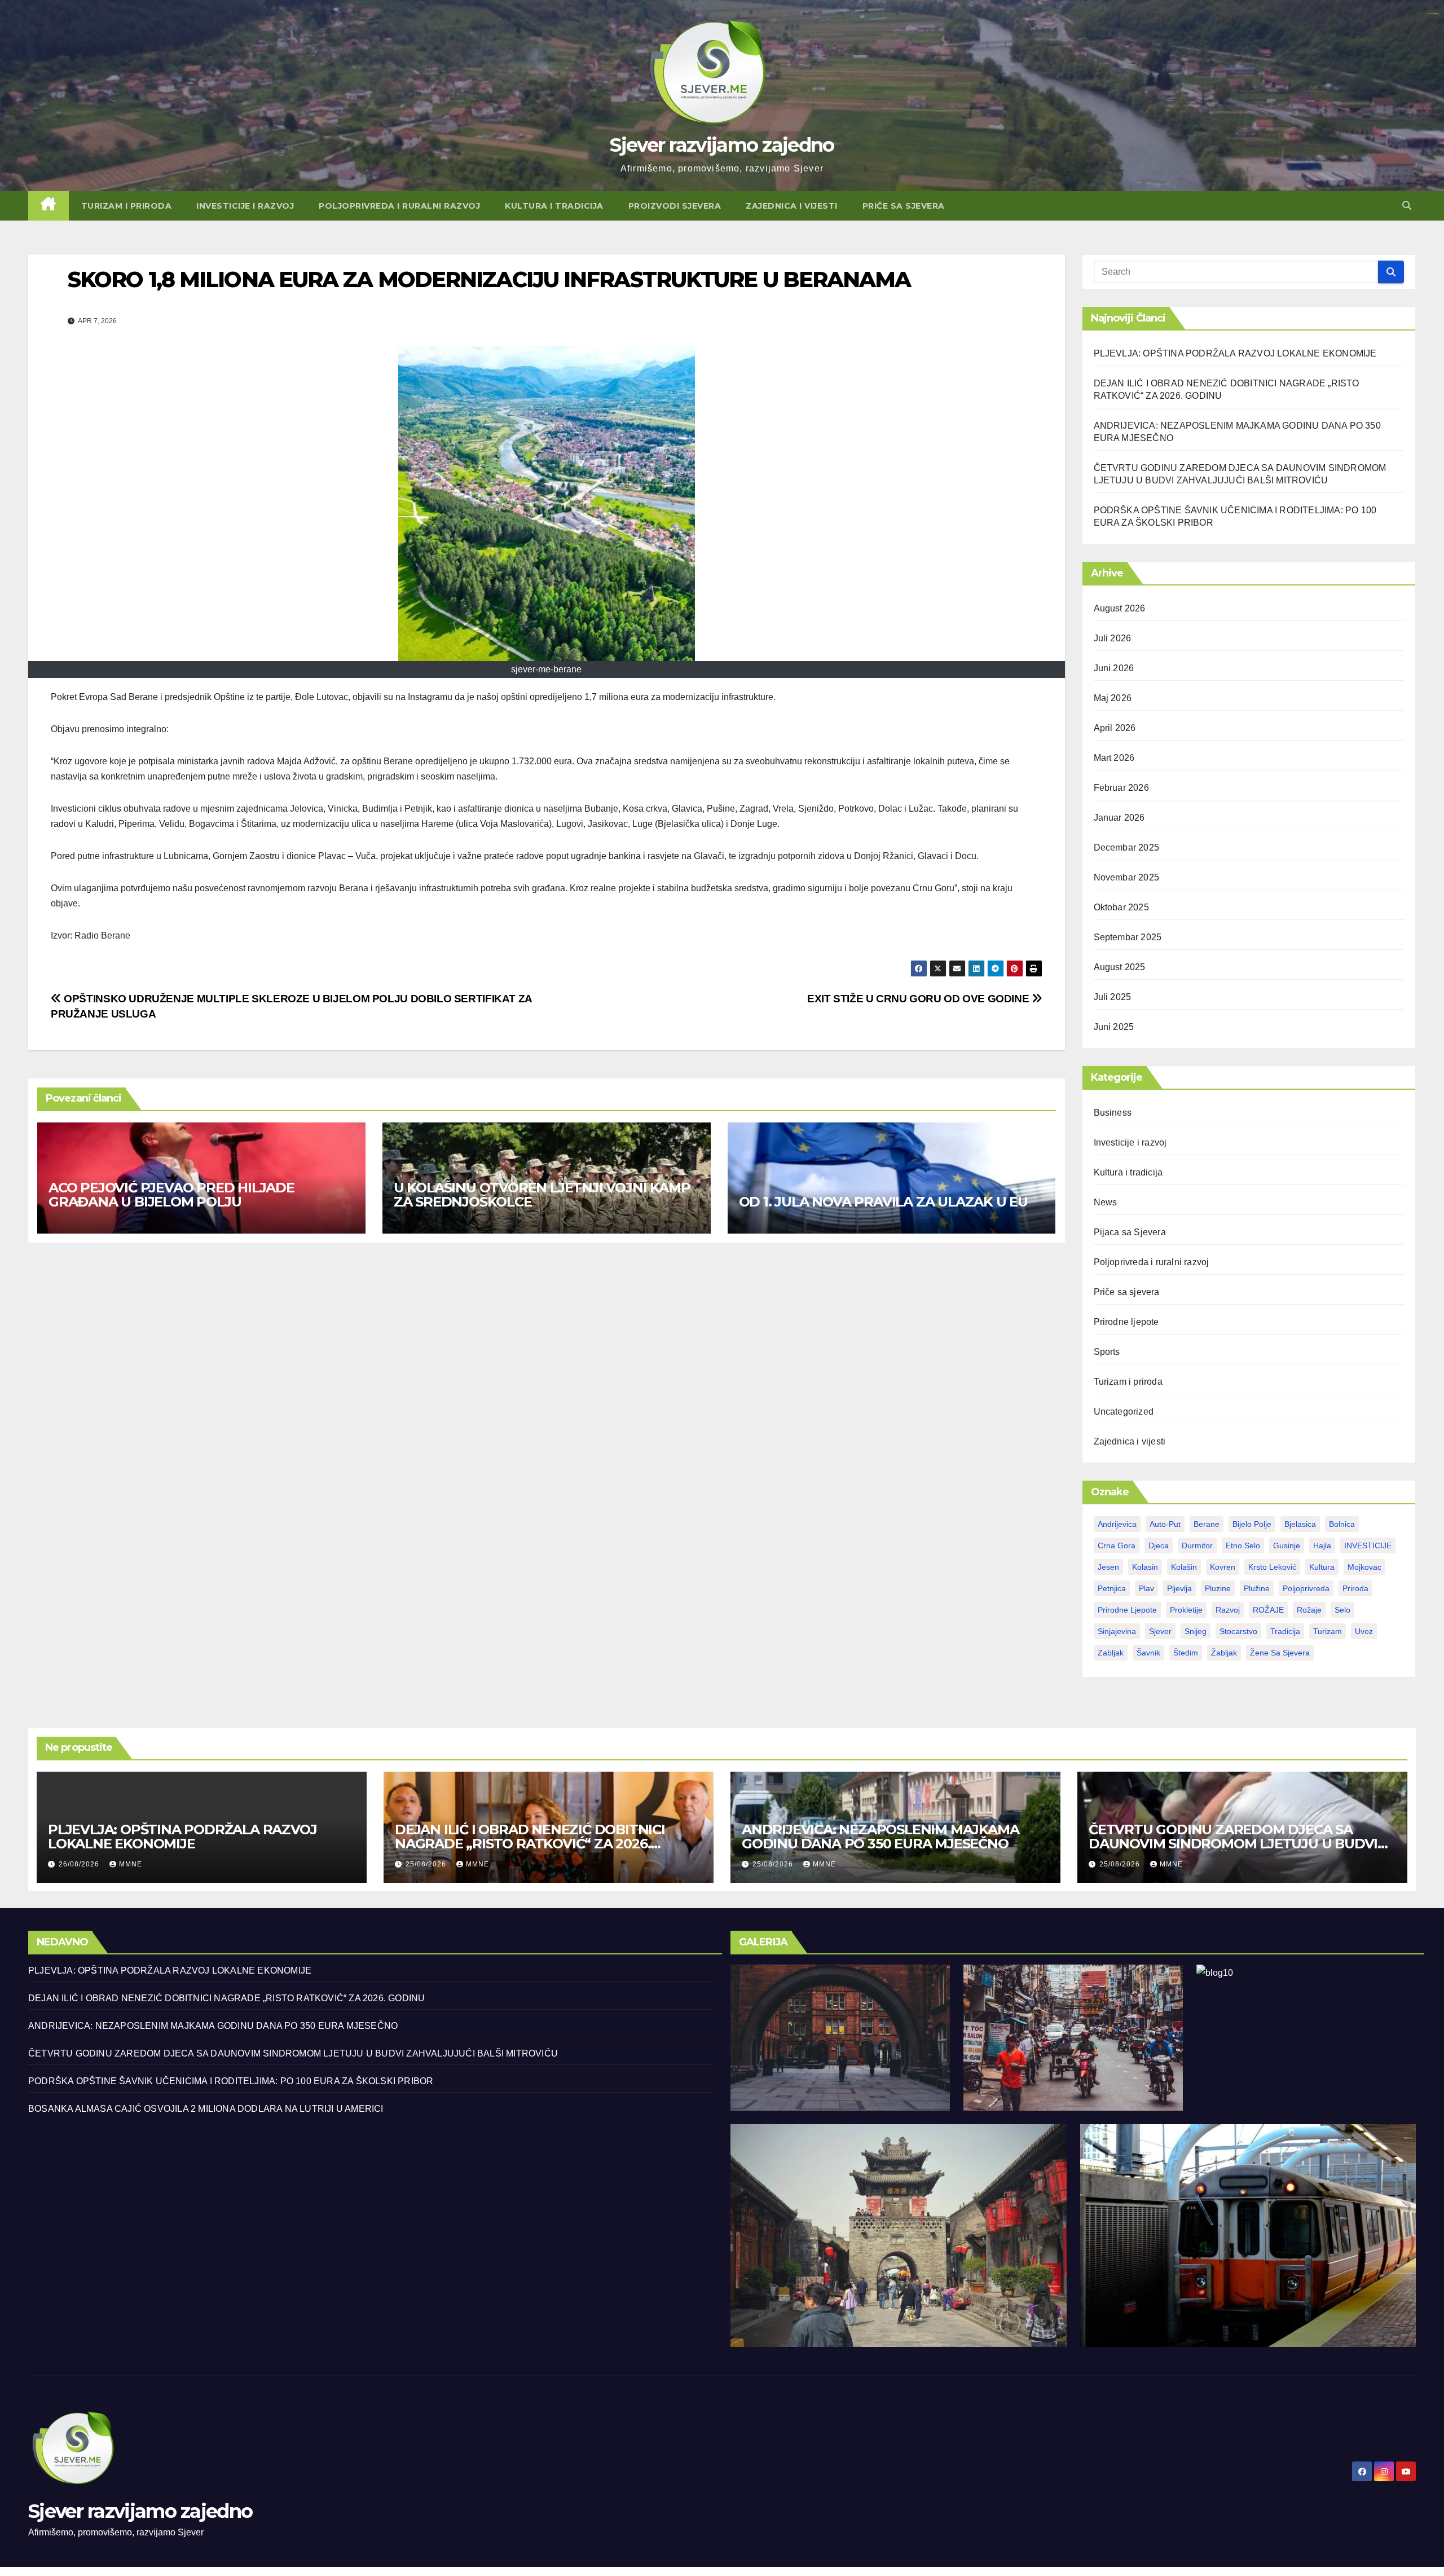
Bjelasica (1300, 1524)
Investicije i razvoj (245, 206)
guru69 (1437, 14)
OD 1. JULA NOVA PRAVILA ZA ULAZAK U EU (883, 1202)
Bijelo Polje (1252, 1524)
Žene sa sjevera (1280, 1653)
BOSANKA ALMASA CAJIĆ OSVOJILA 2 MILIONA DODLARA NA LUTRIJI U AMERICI (206, 2109)
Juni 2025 (1114, 1027)
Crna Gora (1117, 1545)
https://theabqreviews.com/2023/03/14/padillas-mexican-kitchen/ (1427, 14)
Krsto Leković (1272, 1567)
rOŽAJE (1268, 1610)
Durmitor (1197, 1545)
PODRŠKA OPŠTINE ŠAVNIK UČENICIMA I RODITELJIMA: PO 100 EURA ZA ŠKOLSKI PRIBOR (231, 2081)
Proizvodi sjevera (675, 206)
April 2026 (1115, 728)
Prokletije (1186, 1610)
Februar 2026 (1121, 788)
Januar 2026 (1119, 818)
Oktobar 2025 (1121, 907)
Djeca (1159, 1545)
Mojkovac (1364, 1567)
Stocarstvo (1238, 1631)
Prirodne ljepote (1126, 1322)
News (1106, 1202)
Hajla (1322, 1545)
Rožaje (1309, 1610)
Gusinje (1287, 1545)
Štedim (1186, 1653)
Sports (1107, 1352)
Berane (1207, 1524)
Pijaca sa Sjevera (1130, 1232)
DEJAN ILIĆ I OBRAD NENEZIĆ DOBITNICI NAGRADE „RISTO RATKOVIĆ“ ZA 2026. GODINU (530, 1844)
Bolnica (1342, 1524)
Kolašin (1184, 1567)
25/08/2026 (427, 1864)
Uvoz (1364, 1631)
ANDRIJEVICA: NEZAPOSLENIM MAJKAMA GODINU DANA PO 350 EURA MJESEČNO (880, 1837)
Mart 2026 (1114, 758)
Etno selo (1243, 1545)
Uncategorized (1124, 1412)
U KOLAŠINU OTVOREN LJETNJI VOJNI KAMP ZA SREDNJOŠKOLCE (542, 1195)
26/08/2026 (80, 1864)
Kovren (1223, 1567)
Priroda (1355, 1588)
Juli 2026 (1113, 638)
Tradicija (1285, 1631)
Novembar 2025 (1127, 877)
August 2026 (1120, 608)
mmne (131, 1864)
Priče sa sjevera (904, 206)
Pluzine (1218, 1588)
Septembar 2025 (1128, 937)
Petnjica (1112, 1588)
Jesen (1108, 1567)
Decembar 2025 (1127, 847)
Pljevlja (1179, 1588)
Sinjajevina (1117, 1631)
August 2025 (1120, 967)
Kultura (1322, 1567)
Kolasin (1145, 1567)
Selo (1342, 1610)
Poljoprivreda (1306, 1588)
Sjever (1160, 1631)
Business (1113, 1113)
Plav (1146, 1588)
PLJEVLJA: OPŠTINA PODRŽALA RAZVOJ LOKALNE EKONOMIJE (1235, 353)
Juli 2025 (1113, 997)
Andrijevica (1117, 1524)
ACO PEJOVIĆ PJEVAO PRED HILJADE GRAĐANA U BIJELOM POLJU (171, 1195)
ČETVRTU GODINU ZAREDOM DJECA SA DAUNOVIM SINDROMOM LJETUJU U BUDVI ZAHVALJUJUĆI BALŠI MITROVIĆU (1233, 1844)
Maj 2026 (1113, 698)
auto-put (1165, 1524)
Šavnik (1148, 1653)
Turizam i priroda (127, 206)
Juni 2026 (1114, 668)
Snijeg (1196, 1631)
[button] (1407, 206)
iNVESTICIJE (1368, 1545)
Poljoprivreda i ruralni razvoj (399, 206)
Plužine (1257, 1588)
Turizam (1328, 1631)
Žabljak (1224, 1653)
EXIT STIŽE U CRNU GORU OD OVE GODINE (919, 999)
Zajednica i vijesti (792, 206)
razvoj (1228, 1610)
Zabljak (1111, 1653)
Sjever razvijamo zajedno (722, 145)
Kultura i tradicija (554, 206)
